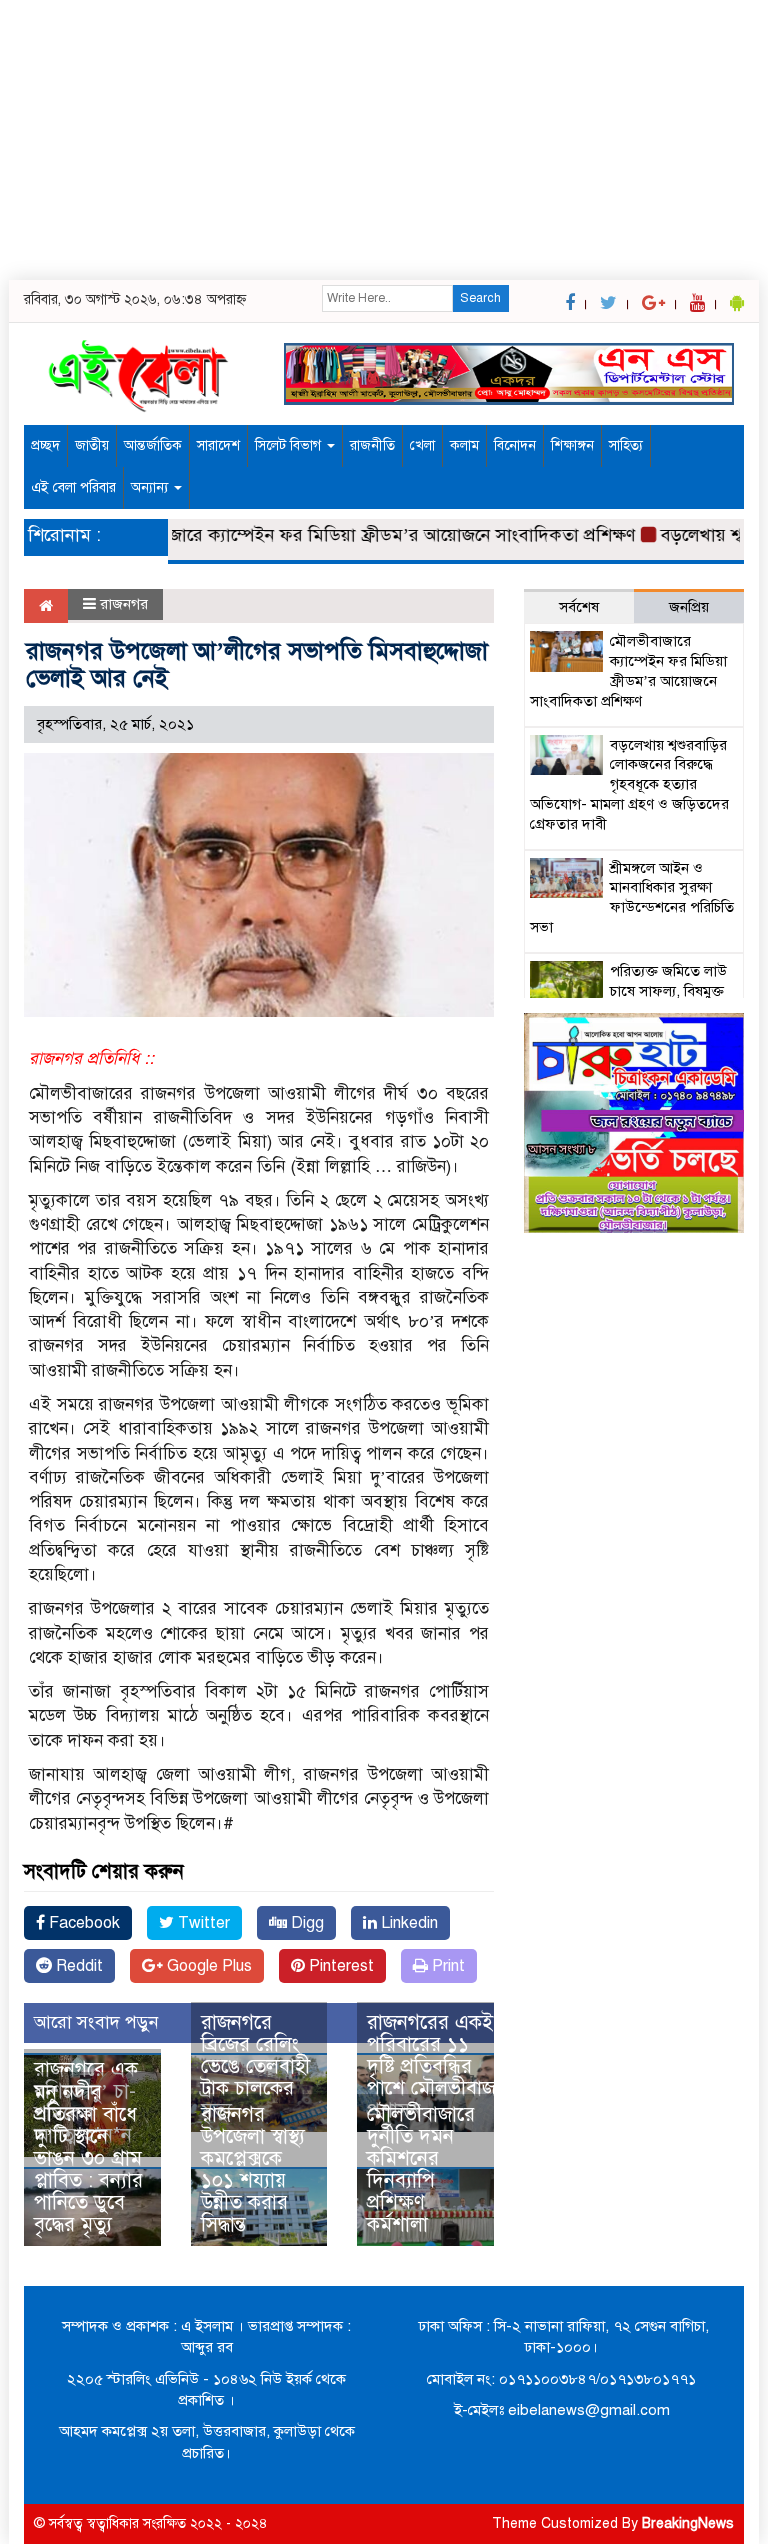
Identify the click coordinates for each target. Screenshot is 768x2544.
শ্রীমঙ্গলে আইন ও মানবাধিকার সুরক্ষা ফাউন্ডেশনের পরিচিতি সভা (632, 897)
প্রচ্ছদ (45, 445)
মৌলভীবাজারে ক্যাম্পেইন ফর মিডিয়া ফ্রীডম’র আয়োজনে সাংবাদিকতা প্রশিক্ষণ (344, 535)
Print (446, 1966)
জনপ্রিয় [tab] (689, 607)
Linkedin (407, 1923)
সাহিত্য (626, 445)
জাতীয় (92, 445)
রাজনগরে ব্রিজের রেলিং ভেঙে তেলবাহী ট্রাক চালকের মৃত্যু (255, 2066)
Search (480, 298)
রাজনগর (124, 604)
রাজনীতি (372, 445)
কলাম (464, 445)
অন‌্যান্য (151, 487)
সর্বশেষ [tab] (579, 607)
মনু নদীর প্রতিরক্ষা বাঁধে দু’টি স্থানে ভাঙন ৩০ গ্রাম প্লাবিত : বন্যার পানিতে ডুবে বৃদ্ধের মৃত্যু (88, 2158)
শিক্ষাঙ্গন (572, 445)
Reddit (77, 1966)
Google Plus (207, 1966)
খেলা (422, 445)
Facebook (82, 1923)
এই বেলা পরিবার (73, 487)
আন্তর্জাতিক (153, 445)
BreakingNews (688, 2523)
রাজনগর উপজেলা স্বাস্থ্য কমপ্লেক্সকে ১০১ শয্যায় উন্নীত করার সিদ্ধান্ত (253, 2169)
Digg (305, 1923)
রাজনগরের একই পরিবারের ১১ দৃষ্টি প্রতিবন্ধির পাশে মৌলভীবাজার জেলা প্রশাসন (462, 2066)
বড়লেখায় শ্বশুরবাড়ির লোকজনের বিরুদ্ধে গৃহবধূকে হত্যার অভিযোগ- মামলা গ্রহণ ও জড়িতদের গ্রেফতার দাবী (629, 784)
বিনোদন (515, 445)
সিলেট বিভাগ (290, 445)
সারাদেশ (218, 445)
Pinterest (339, 1966)
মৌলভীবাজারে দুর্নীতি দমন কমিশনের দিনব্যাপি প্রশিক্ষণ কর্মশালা (421, 2169)
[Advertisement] (384, 140)
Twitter (202, 1923)
